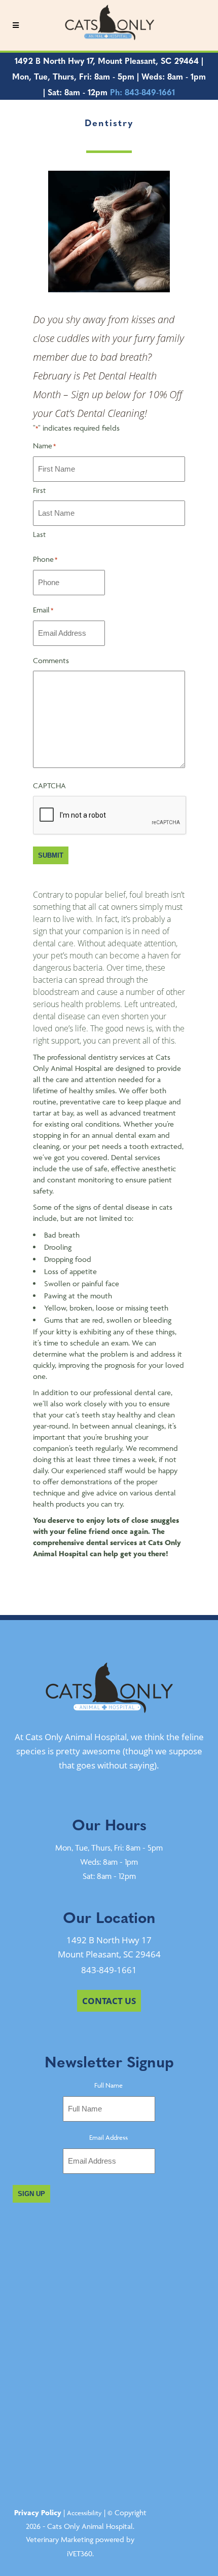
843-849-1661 (109, 1970)
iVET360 (80, 2553)
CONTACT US (109, 2001)
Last (39, 534)
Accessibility (84, 2513)
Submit (51, 855)
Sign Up (31, 2194)
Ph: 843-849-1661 (142, 92)
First (39, 490)
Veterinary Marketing (60, 2539)
